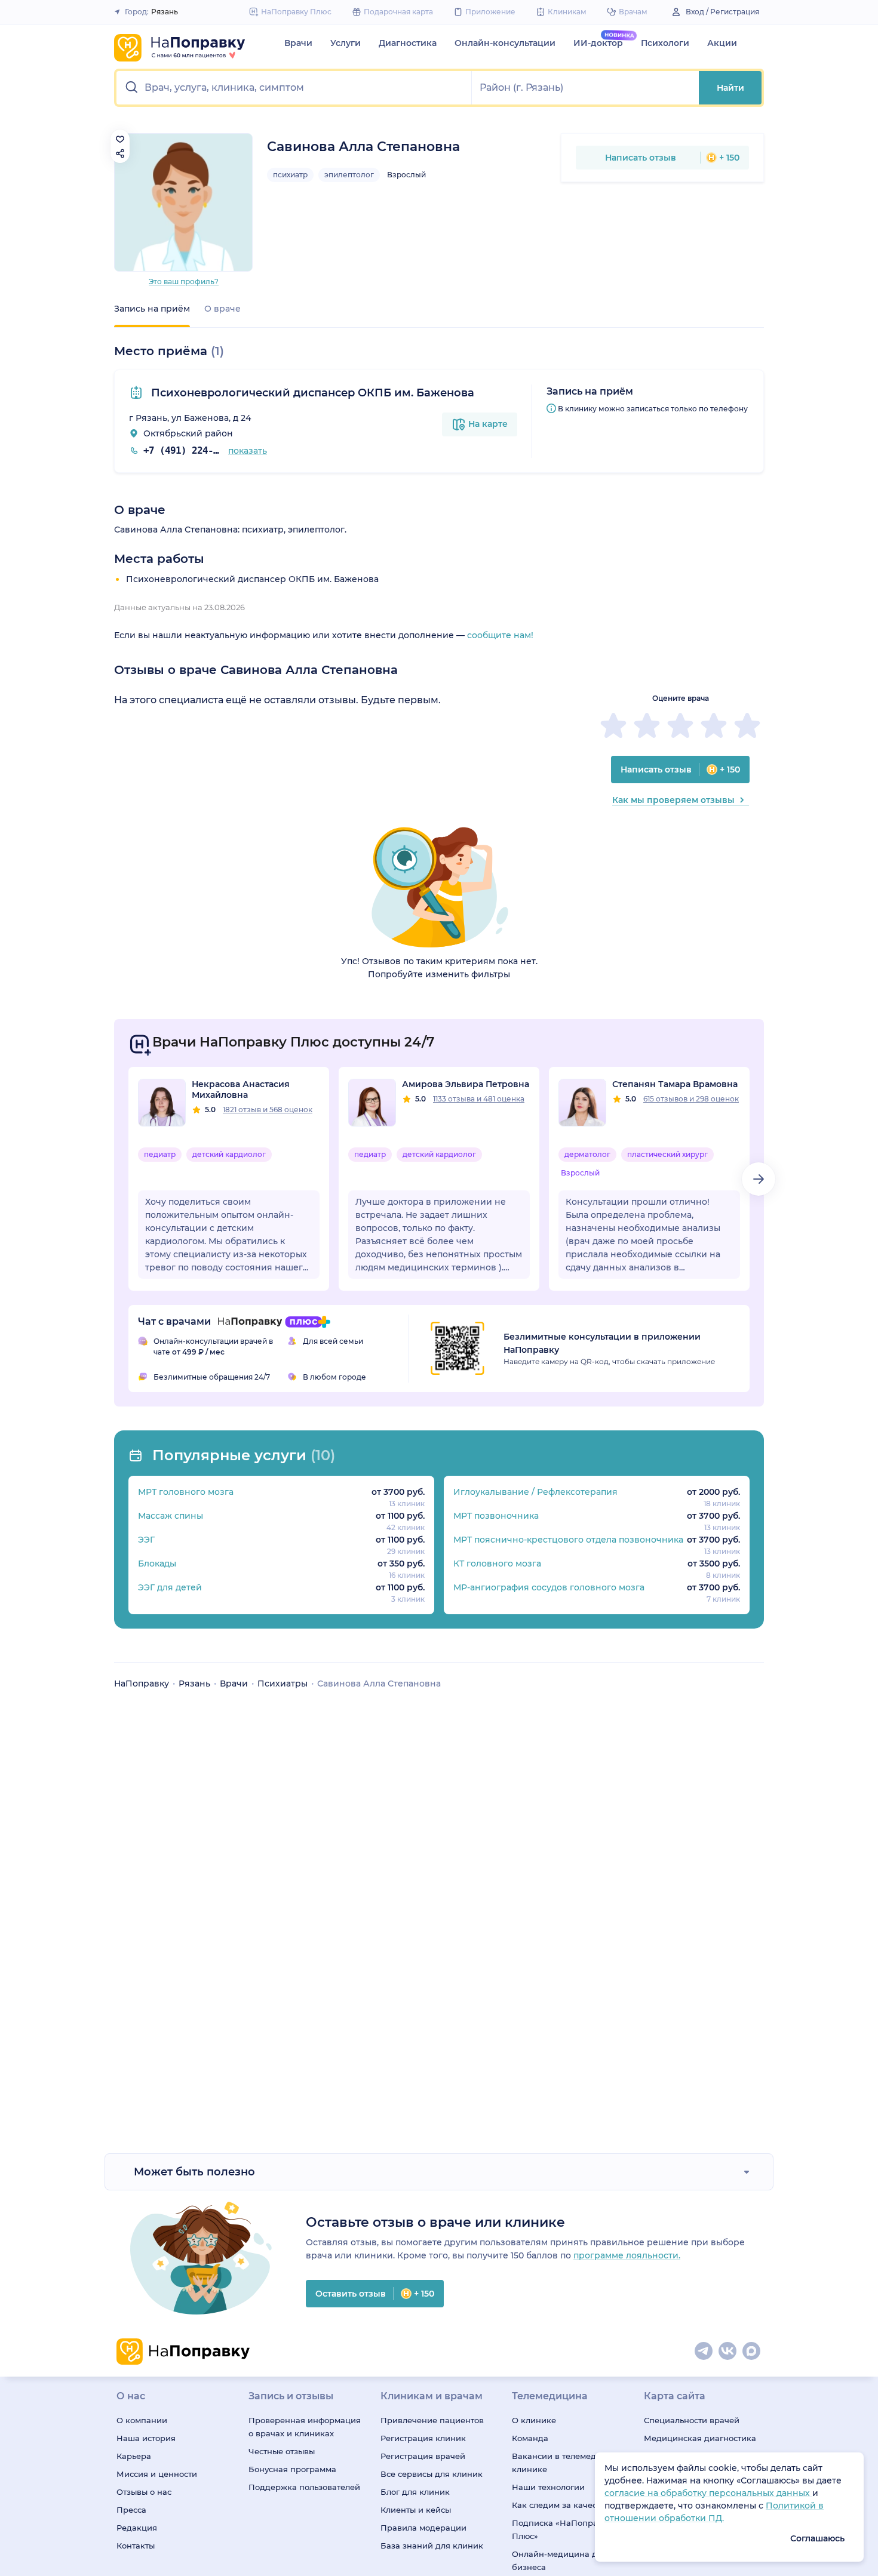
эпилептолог (349, 175)
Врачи (298, 43)
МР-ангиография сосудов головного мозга (549, 1587)
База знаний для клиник (432, 2546)
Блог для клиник (415, 2492)
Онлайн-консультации (505, 43)
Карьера (134, 2456)
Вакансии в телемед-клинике (555, 2463)
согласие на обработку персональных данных (708, 2493)
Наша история (146, 2438)
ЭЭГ (146, 1540)
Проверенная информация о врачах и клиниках (305, 2427)
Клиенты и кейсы (416, 2510)
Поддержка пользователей (304, 2487)
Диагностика (408, 43)
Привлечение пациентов (432, 2420)
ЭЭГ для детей (170, 1587)
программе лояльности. (627, 2255)
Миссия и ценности (157, 2474)
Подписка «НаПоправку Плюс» (562, 2529)
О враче (222, 309)
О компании (142, 2420)
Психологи (665, 43)
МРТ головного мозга (186, 1492)
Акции (722, 43)
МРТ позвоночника (496, 1516)
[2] (647, 725)
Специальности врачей (692, 2420)
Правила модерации (423, 2528)
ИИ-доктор (598, 43)
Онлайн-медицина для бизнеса (559, 2560)
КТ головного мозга (497, 1564)
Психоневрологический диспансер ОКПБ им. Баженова (311, 393)
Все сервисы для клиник (432, 2474)
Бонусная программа (292, 2469)
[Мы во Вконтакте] (728, 2352)
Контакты (136, 2546)
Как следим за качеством (564, 2505)
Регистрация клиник (423, 2438)
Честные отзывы (282, 2451)
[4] (714, 725)
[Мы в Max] (752, 2352)
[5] (747, 725)
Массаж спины (171, 1516)
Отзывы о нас (144, 2492)
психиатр (290, 175)
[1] (613, 725)
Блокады (157, 1564)
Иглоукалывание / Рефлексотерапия (535, 1492)
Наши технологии (548, 2487)
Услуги (346, 43)
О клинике (534, 2420)
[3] (680, 725)
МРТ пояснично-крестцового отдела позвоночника (568, 1540)
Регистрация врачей (423, 2456)
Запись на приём (152, 309)
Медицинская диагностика (700, 2438)
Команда (530, 2438)
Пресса (131, 2510)
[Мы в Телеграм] (704, 2352)
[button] (294, 88)
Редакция (137, 2528)
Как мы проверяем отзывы (673, 800)
